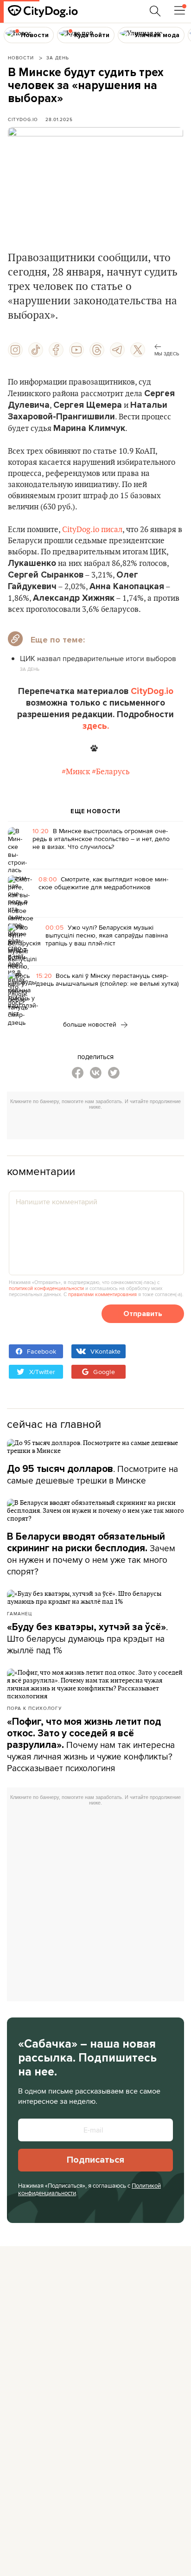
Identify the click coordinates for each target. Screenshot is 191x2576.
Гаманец (19, 1613)
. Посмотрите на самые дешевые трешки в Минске (92, 1474)
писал (112, 530)
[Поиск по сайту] (155, 11)
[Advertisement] (99, 1126)
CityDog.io (23, 119)
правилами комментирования (102, 1294)
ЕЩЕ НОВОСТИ (95, 811)
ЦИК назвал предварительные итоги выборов (98, 658)
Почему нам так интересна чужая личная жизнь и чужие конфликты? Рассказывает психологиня (91, 1745)
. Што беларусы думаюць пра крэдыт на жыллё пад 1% (87, 1638)
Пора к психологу (34, 1708)
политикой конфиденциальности (46, 1288)
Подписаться (95, 2160)
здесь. (96, 726)
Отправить (143, 1314)
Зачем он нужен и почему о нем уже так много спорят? (91, 1554)
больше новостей (91, 1024)
